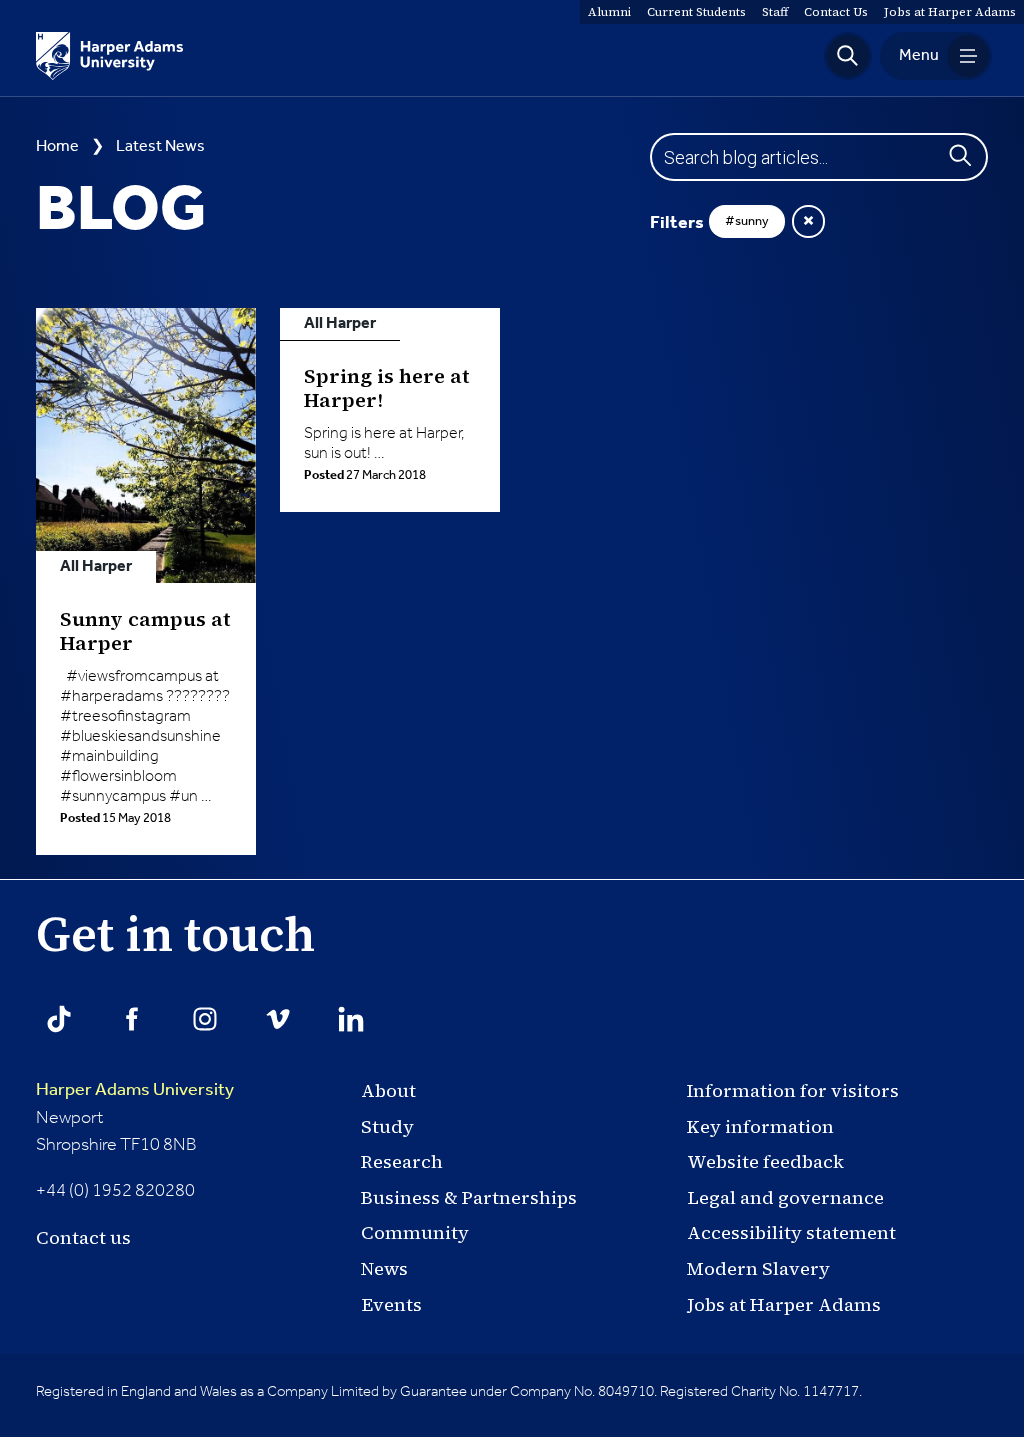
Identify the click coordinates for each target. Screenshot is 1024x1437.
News (384, 1268)
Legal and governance (785, 1197)
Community (415, 1232)
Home (57, 147)
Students (696, 12)
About (388, 1090)
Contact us (83, 1237)
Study (387, 1126)
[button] (848, 56)
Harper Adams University (135, 1090)
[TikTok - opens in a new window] (59, 1019)
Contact (836, 12)
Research (402, 1161)
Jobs (950, 12)
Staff (775, 12)
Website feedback (765, 1161)
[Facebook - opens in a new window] (132, 1019)
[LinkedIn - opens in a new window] (351, 1019)
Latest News (160, 147)
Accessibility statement (791, 1232)
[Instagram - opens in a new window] (205, 1019)
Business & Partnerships (469, 1197)
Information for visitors (793, 1090)
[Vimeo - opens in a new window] (278, 1019)
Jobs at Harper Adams (784, 1304)
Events (391, 1304)
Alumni (609, 12)
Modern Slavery (758, 1268)
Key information (760, 1126)
